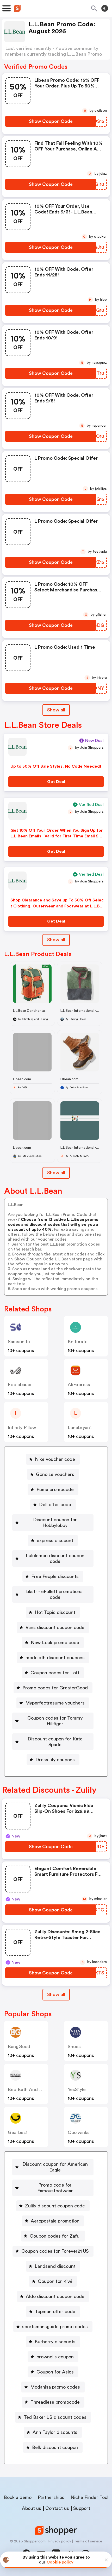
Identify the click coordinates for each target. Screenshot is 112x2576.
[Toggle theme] (105, 8)
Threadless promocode (55, 2402)
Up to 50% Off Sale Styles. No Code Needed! (56, 766)
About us (32, 2508)
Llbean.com (22, 1079)
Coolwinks (79, 2132)
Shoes (74, 2047)
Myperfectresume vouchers (55, 1703)
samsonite (19, 1342)
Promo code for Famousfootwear (55, 2188)
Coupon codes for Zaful (55, 2236)
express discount (55, 1540)
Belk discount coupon (55, 2447)
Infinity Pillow (22, 1428)
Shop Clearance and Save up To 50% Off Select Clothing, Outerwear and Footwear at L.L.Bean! (57, 906)
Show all (56, 710)
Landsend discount (55, 2266)
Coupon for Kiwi (55, 2281)
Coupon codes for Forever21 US (55, 2251)
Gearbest (18, 2132)
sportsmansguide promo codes (55, 2327)
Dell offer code (55, 1505)
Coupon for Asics (55, 2372)
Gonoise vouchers (55, 1474)
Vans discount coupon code (55, 1627)
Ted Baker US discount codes (55, 2417)
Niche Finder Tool (89, 2497)
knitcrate (78, 1342)
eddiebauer (20, 1385)
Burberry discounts (55, 2342)
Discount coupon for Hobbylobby (55, 1523)
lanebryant (80, 1428)
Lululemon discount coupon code (55, 1558)
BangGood (19, 2047)
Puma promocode (55, 1489)
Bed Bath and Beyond (32, 2089)
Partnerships (51, 2497)
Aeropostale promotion (55, 2221)
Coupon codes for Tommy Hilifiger (55, 1721)
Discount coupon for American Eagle (55, 2167)
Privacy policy (60, 2541)
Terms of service (88, 2541)
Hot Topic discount (55, 1612)
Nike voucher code (55, 1459)
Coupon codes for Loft (55, 1673)
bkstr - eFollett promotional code (55, 1594)
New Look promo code (55, 1643)
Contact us (57, 2508)
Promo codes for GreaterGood (55, 1688)
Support (82, 2508)
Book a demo (18, 2497)
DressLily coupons (55, 1760)
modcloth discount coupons (55, 1658)
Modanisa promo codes (55, 2387)
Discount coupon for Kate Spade (55, 1742)
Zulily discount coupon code (55, 2206)
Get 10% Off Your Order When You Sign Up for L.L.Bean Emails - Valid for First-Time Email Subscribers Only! (57, 836)
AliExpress (79, 1385)
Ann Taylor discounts (55, 2432)
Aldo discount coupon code (55, 2296)
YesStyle (77, 2089)
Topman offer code (55, 2312)
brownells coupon (55, 2357)
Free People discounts (55, 1576)
